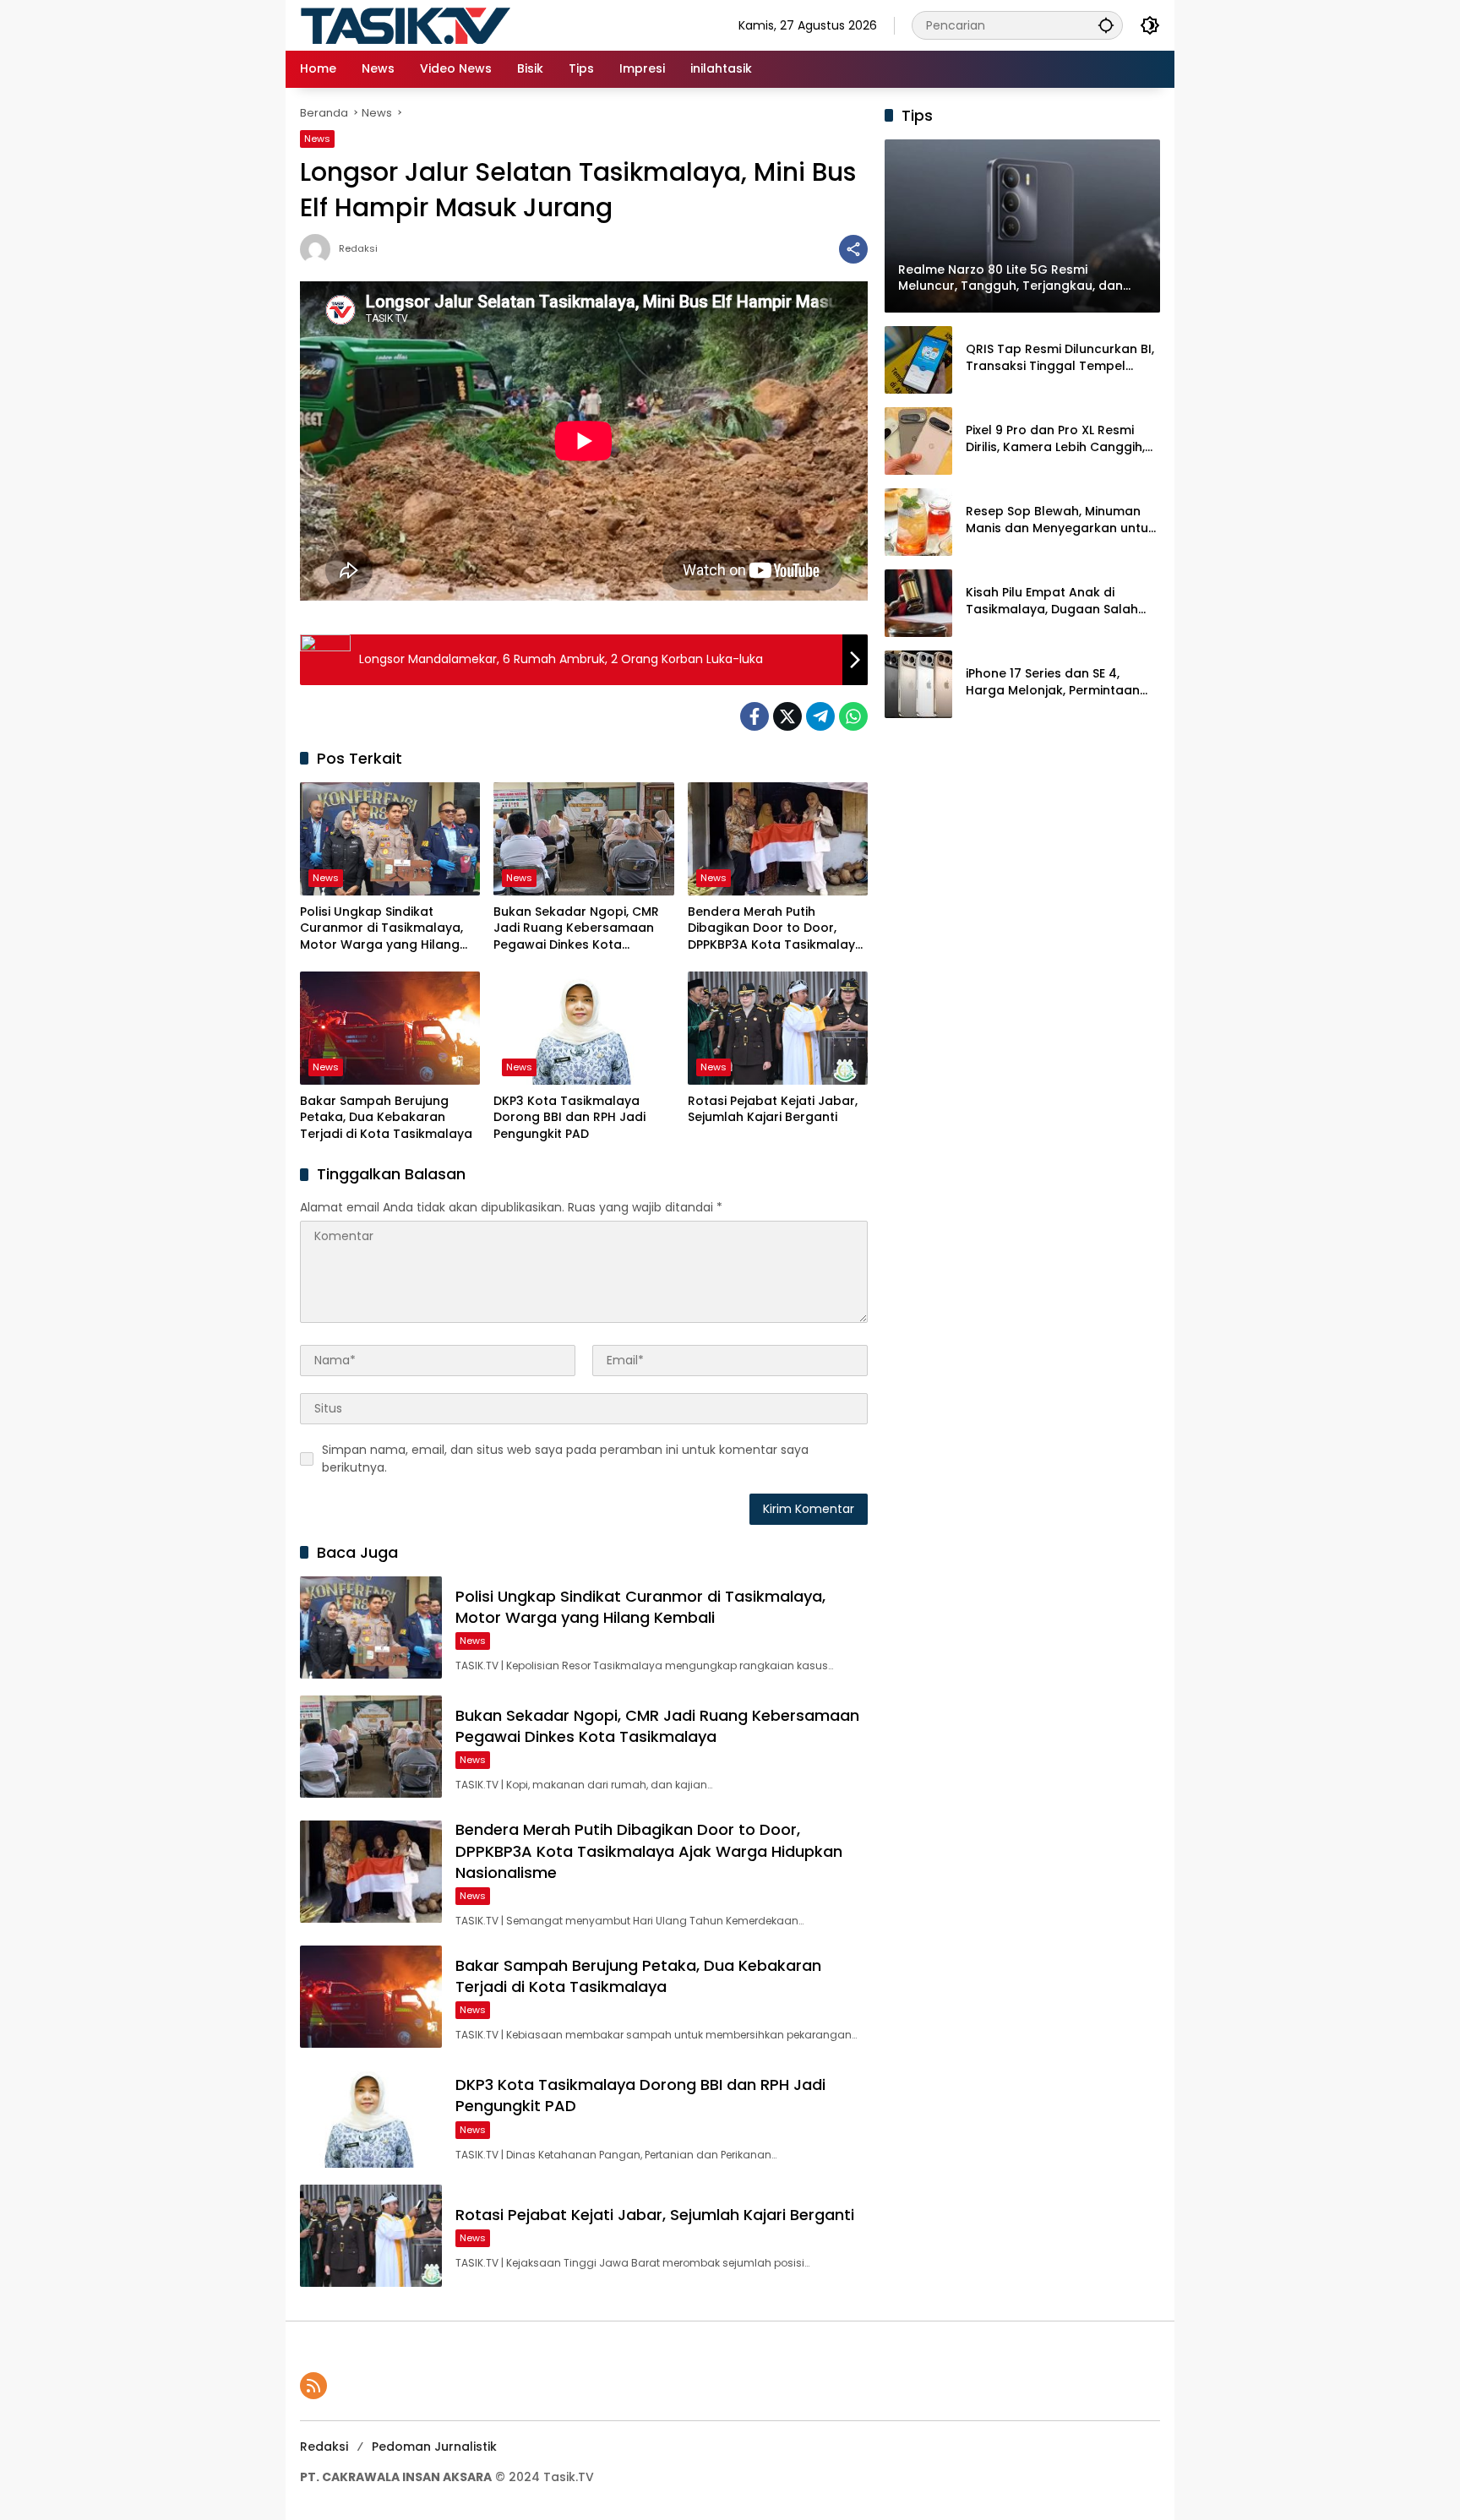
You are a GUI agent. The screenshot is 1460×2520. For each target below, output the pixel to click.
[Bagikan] (853, 249)
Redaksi (358, 249)
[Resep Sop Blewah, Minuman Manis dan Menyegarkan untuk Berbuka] (918, 522)
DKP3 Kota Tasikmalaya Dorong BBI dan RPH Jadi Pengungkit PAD (569, 1118)
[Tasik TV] (448, 24)
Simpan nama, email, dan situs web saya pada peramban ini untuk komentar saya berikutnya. (565, 1459)
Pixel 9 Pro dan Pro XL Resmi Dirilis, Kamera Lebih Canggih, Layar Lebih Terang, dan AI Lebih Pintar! (1055, 439)
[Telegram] (820, 716)
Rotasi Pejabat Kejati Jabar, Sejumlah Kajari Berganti (773, 1110)
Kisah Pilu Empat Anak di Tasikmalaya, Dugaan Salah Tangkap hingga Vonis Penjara (1060, 601)
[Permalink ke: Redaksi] (319, 249)
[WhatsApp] (853, 716)
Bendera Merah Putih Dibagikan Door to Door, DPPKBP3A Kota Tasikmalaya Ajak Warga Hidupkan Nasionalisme (776, 929)
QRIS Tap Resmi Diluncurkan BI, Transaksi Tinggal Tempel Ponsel (1060, 358)
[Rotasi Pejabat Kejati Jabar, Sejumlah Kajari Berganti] (778, 1028)
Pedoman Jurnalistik (434, 2447)
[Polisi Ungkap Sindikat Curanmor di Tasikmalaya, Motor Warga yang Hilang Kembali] (390, 839)
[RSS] (313, 2386)
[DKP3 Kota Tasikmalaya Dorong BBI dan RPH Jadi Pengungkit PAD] (583, 1028)
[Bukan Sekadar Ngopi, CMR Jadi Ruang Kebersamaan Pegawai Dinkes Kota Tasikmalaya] (583, 839)
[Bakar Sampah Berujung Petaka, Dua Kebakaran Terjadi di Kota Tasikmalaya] (390, 1028)
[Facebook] (755, 716)
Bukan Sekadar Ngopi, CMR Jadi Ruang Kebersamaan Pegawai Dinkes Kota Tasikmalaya (576, 929)
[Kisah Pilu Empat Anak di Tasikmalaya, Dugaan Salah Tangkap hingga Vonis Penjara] (918, 603)
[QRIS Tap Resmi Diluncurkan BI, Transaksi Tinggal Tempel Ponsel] (918, 360)
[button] (1106, 25)
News (317, 139)
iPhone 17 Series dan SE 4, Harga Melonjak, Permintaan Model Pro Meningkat (1053, 682)
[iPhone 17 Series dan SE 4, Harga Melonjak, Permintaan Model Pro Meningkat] (918, 684)
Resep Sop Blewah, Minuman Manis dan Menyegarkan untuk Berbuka (1060, 520)
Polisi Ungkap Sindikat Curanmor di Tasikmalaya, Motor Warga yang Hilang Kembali (381, 929)
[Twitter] (787, 716)
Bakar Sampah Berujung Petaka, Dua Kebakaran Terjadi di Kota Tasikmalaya (386, 1118)
